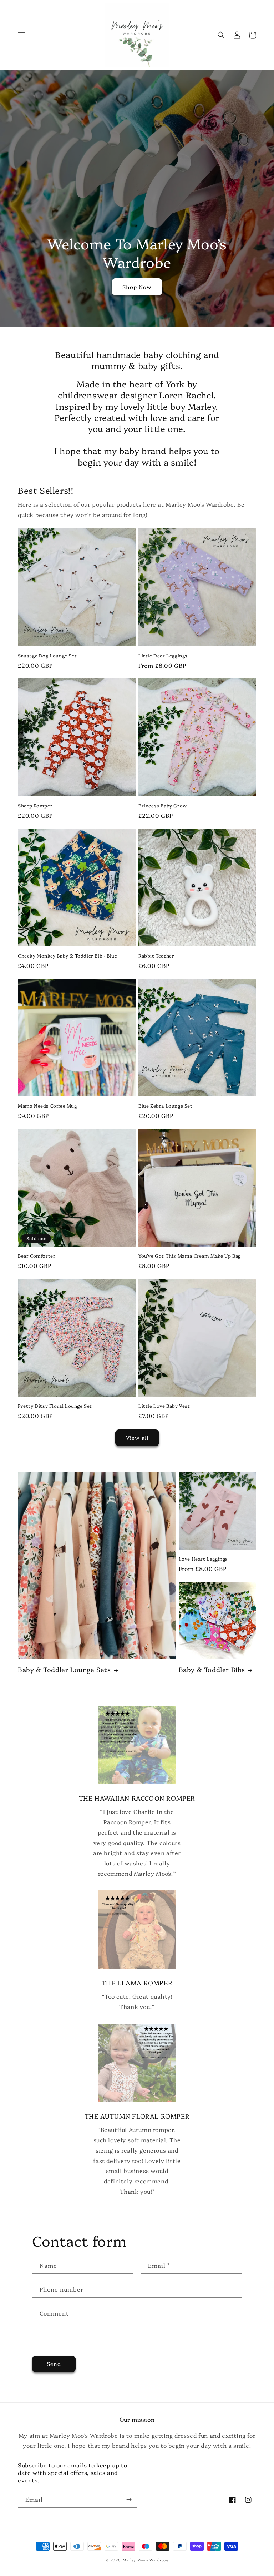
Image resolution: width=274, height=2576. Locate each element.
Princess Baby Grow (163, 805)
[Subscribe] (129, 2499)
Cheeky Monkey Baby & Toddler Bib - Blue (67, 956)
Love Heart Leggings (203, 1559)
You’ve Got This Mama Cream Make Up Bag (190, 1256)
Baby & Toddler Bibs (212, 1669)
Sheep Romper (35, 805)
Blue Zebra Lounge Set (166, 1106)
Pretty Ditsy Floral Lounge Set (55, 1406)
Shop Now (137, 287)
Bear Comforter (37, 1256)
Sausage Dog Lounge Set (47, 655)
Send (54, 2364)
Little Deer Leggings (163, 655)
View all (137, 1438)
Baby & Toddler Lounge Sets (64, 1669)
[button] (21, 35)
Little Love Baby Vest (164, 1406)
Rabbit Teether (156, 956)
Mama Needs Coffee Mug (47, 1106)
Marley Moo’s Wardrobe (146, 2560)
